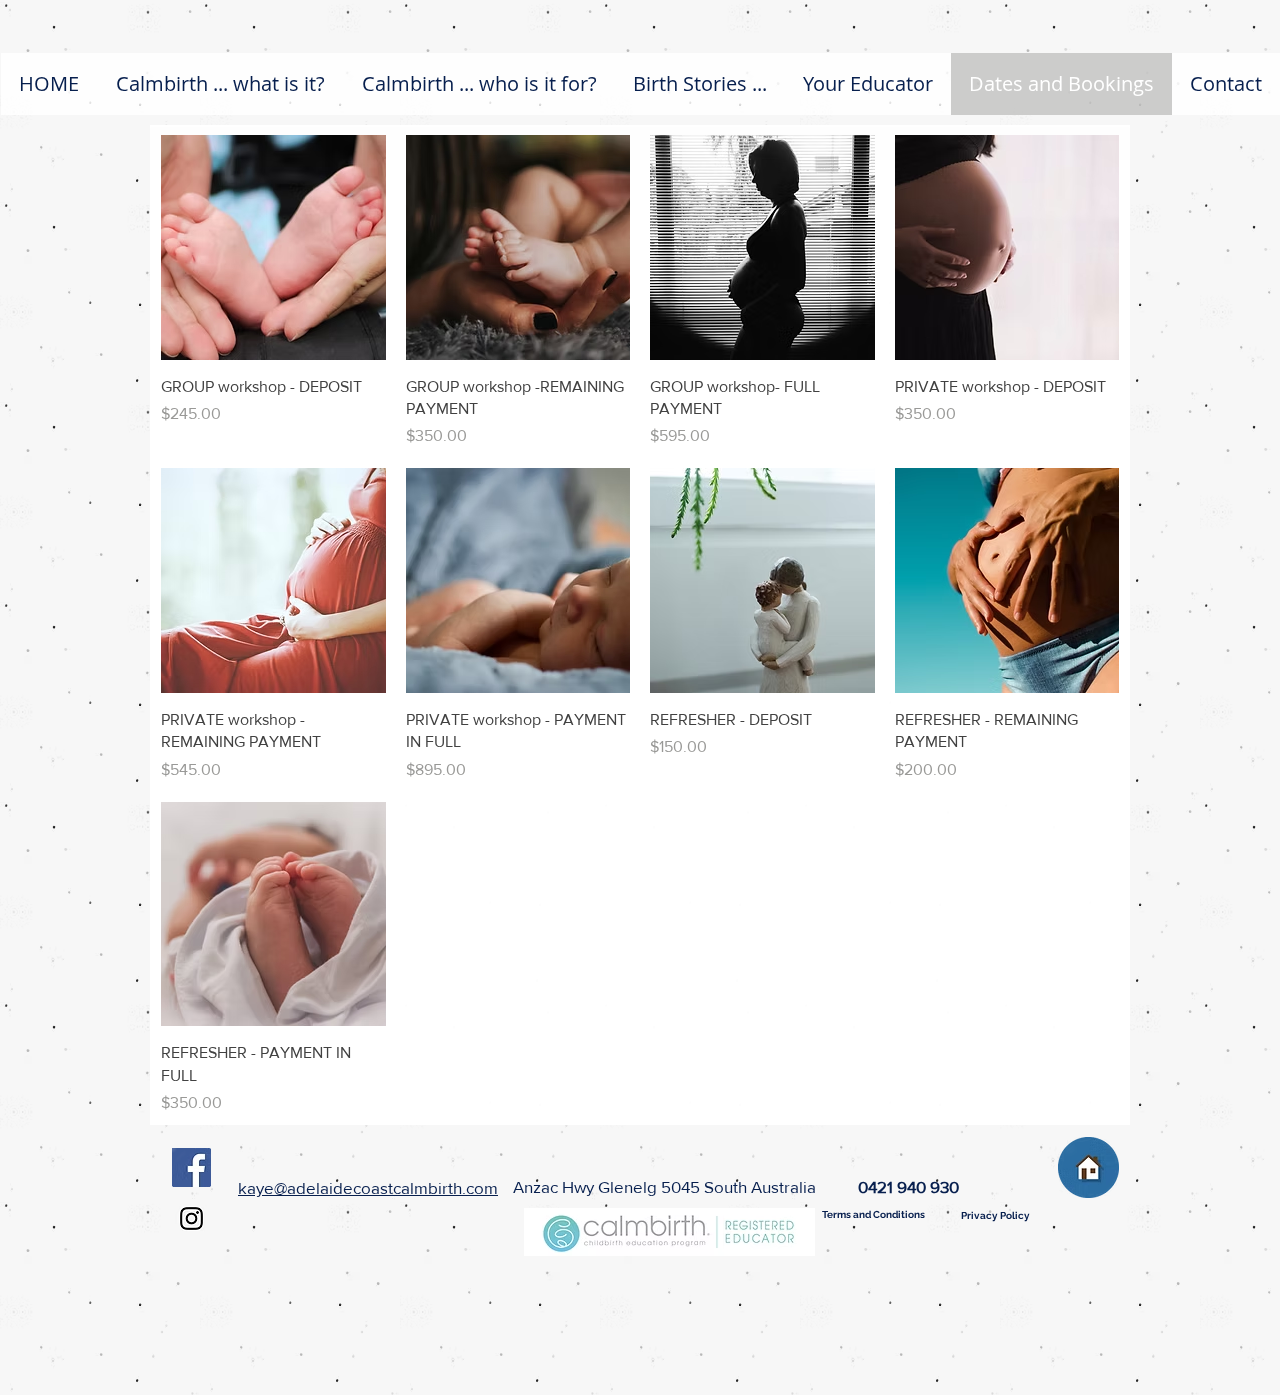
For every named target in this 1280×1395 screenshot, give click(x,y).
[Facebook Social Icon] (191, 1167)
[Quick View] (273, 247)
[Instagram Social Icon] (191, 1218)
